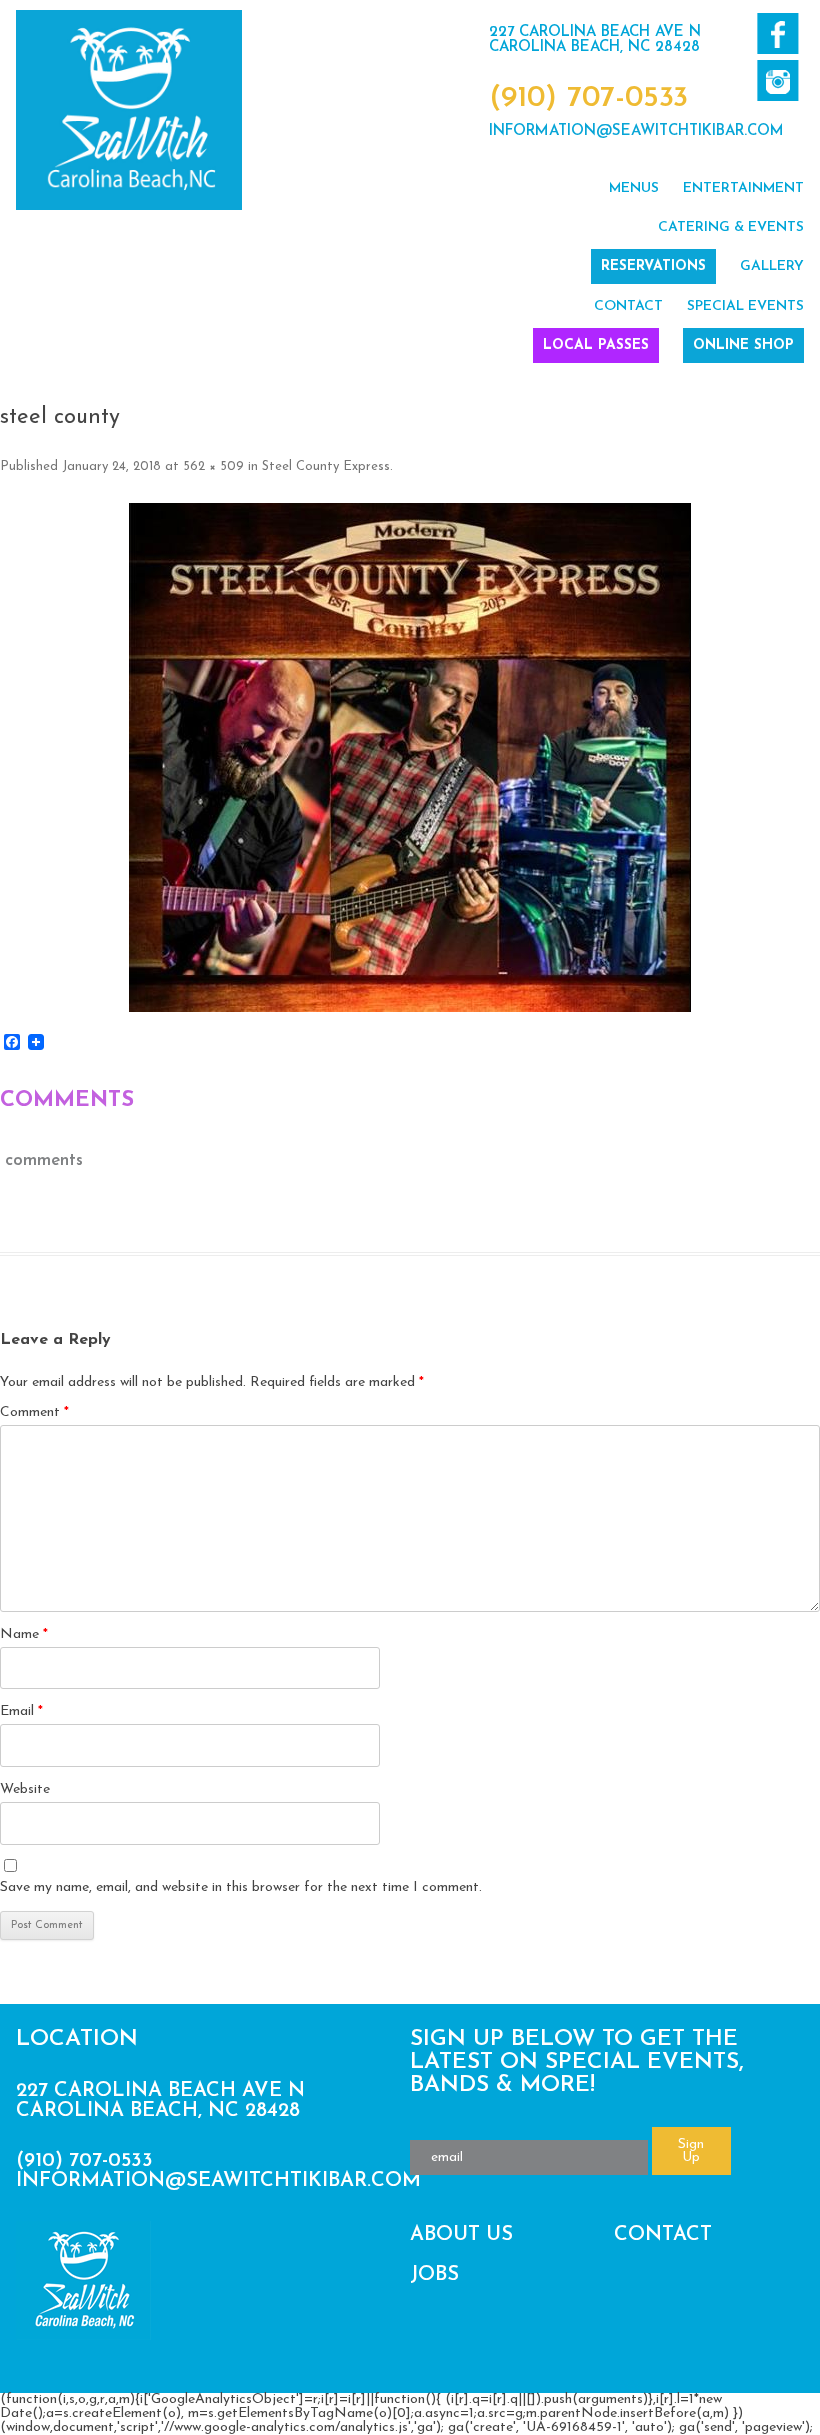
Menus (634, 188)
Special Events (745, 306)
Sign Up (691, 2151)
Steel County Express (326, 466)
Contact (628, 306)
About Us (461, 2235)
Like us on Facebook (777, 33)
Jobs (434, 2275)
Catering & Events (731, 227)
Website (25, 1789)
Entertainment (743, 188)
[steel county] (410, 757)
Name (24, 1634)
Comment (34, 1412)
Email (21, 1711)
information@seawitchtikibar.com (636, 131)
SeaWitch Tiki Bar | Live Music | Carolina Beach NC (129, 110)
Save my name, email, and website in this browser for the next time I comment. (241, 1887)
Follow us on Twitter (777, 80)
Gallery (772, 266)
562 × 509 (213, 466)
